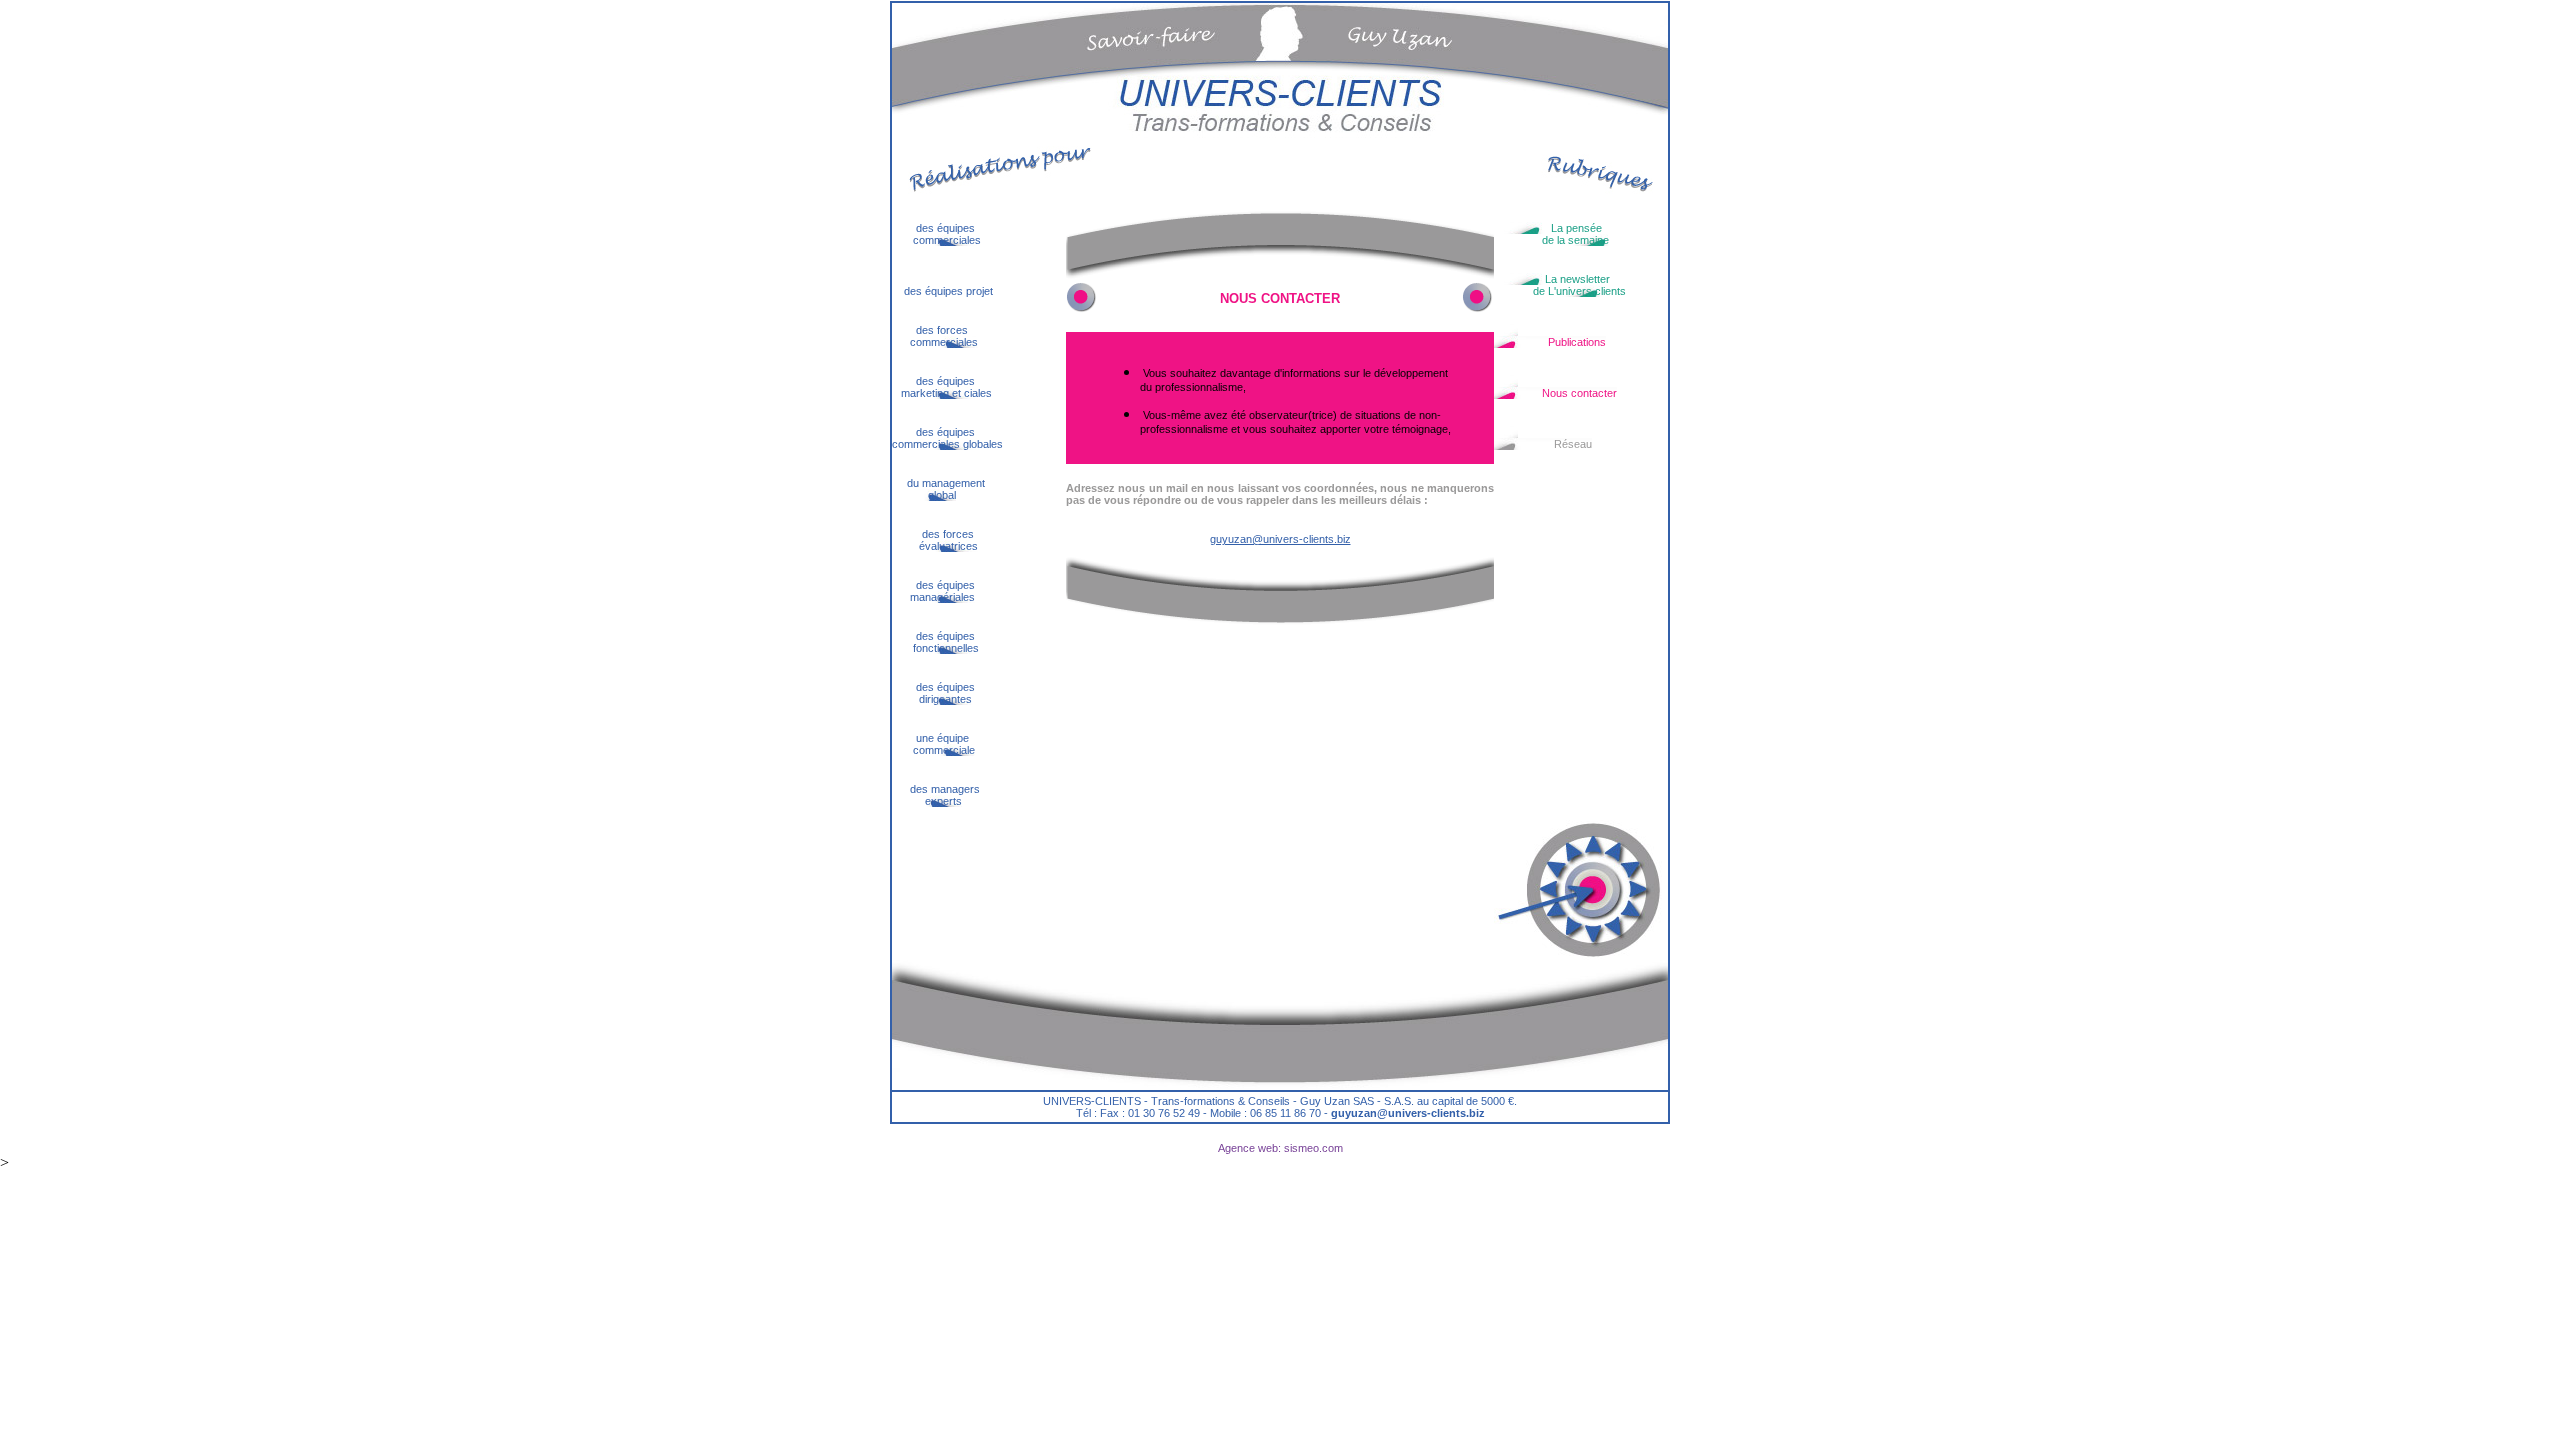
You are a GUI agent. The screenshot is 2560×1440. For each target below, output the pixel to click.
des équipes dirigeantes (933, 693)
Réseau (1543, 444)
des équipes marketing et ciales (942, 387)
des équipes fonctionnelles (935, 642)
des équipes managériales (933, 591)
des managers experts (937, 795)
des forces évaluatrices (935, 540)
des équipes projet (942, 291)
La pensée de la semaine (1551, 234)
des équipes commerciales (936, 234)
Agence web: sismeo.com (1280, 1148)
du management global (938, 489)
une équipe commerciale (933, 744)
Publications (1550, 342)
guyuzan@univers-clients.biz (1280, 539)
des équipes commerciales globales (947, 438)
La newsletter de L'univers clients (1560, 285)
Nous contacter (1555, 393)
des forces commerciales (935, 336)
